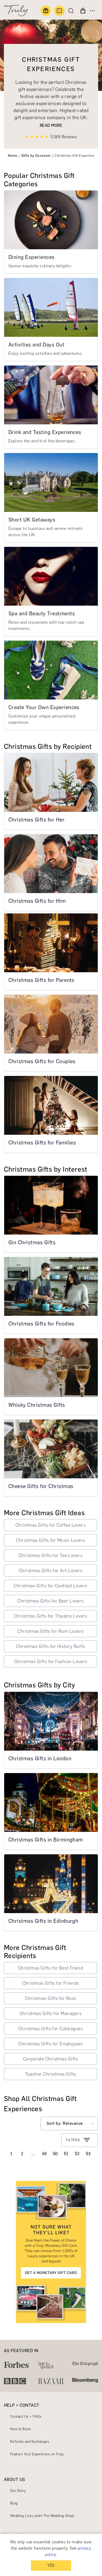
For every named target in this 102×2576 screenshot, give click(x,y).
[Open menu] (92, 11)
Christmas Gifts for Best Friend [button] (51, 1968)
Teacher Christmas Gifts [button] (50, 2074)
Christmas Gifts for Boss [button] (50, 1998)
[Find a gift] (46, 11)
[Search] (72, 11)
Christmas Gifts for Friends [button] (51, 1983)
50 (55, 2154)
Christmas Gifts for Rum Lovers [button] (50, 1631)
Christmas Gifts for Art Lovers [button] (50, 1571)
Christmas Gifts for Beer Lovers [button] (50, 1601)
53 (88, 2154)
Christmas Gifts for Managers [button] (50, 2013)
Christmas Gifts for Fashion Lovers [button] (50, 1662)
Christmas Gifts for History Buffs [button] (50, 1646)
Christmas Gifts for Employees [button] (50, 2044)
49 (44, 2154)
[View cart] (83, 11)
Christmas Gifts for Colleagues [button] (50, 2029)
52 (77, 2154)
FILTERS (73, 2140)
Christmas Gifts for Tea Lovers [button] (50, 1555)
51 (66, 2154)
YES (51, 2565)
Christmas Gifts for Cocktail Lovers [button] (50, 1586)
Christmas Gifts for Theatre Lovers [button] (50, 1616)
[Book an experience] (59, 11)
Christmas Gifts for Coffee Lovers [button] (51, 1525)
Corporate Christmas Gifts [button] (50, 2059)
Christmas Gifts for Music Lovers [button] (50, 1540)
